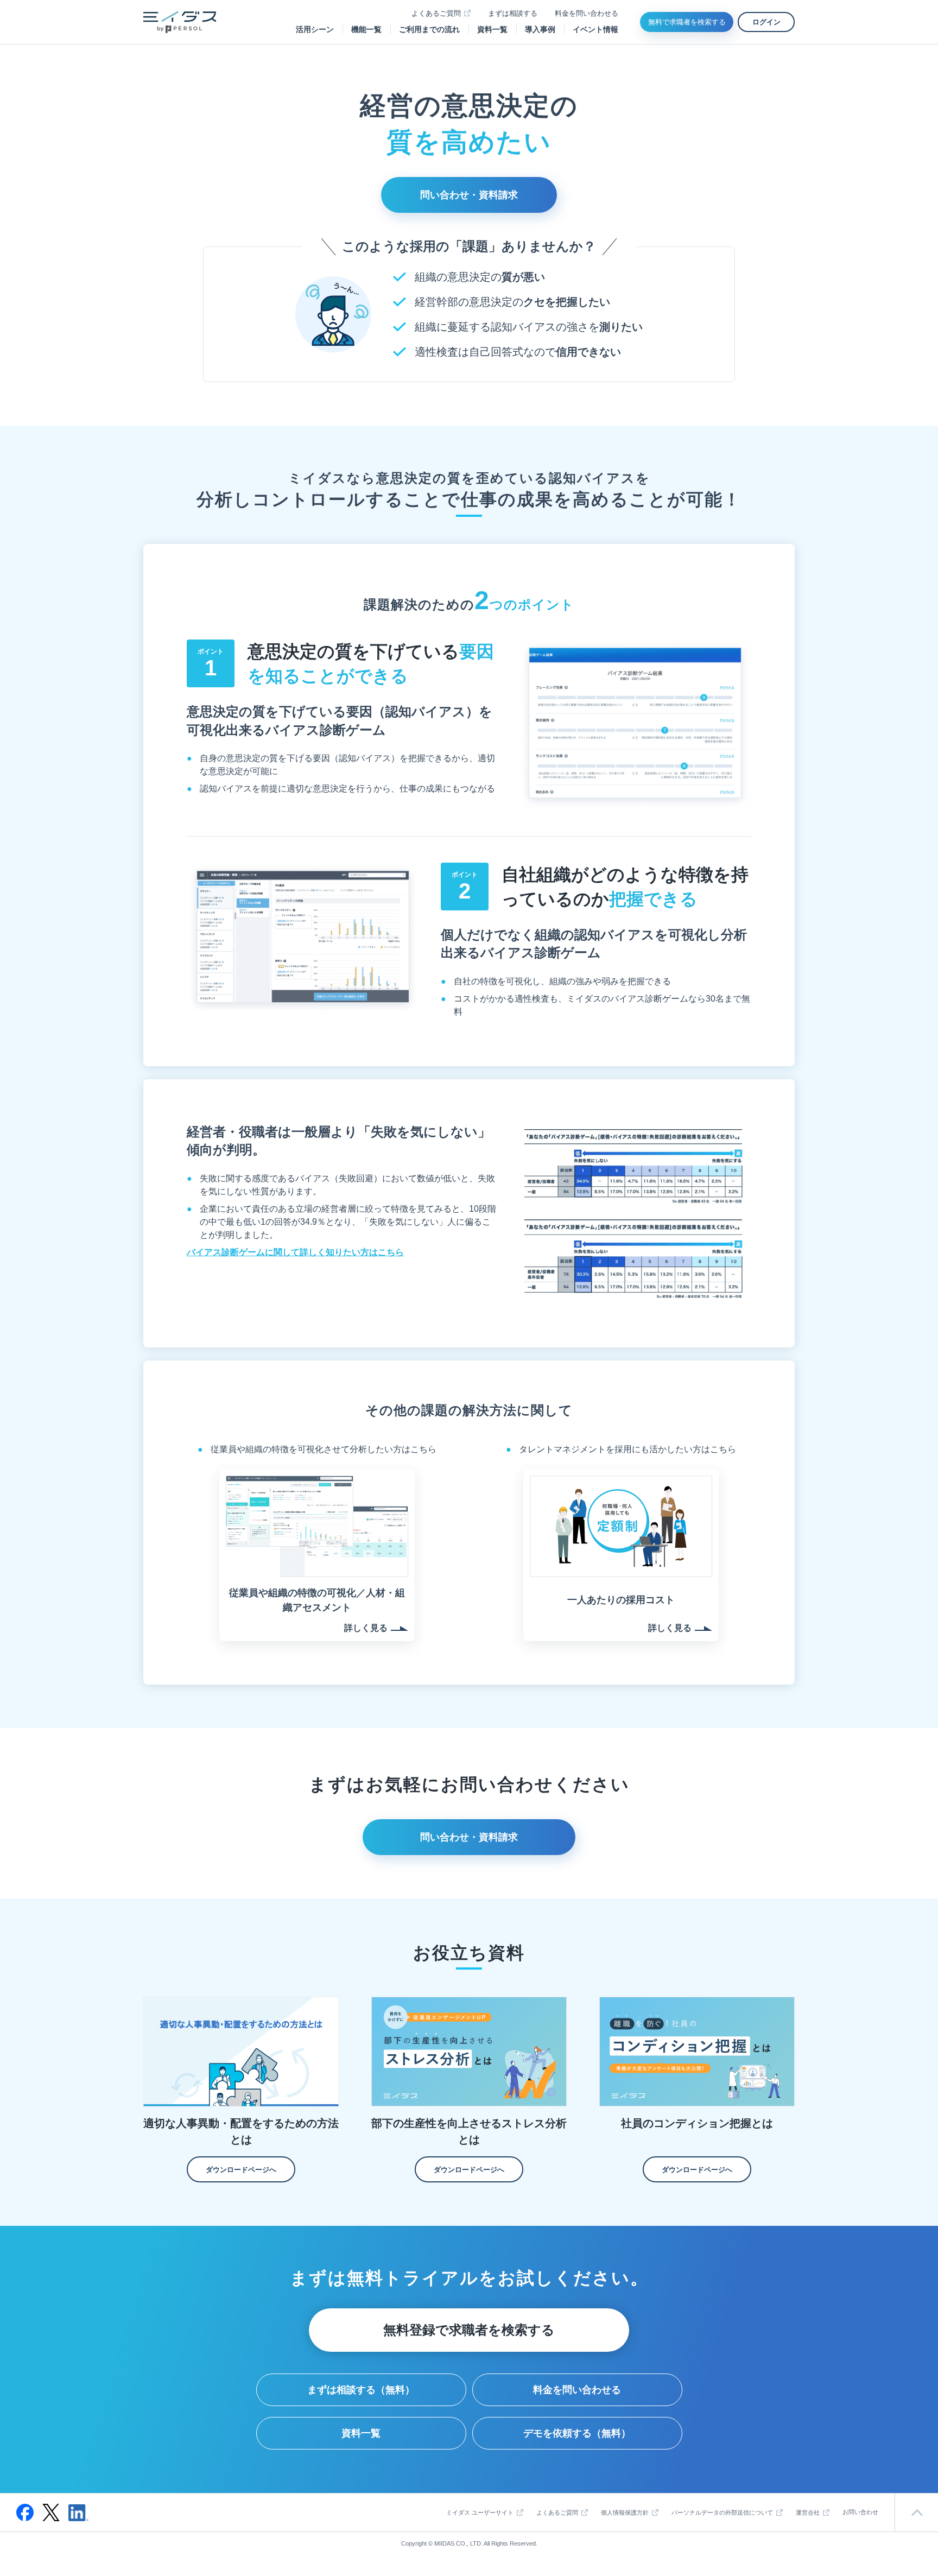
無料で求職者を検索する (687, 22)
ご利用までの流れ (429, 29)
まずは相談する (513, 13)
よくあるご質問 (436, 13)
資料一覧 (492, 29)
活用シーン (315, 29)
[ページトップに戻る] (916, 2512)
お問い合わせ (860, 2512)
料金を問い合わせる (587, 13)
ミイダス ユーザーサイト (480, 2512)
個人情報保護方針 (625, 2512)
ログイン (766, 22)
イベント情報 (595, 29)
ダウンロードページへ (241, 2170)
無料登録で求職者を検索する (469, 2330)
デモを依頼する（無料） (577, 2433)
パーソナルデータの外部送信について (722, 2512)
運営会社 (808, 2512)
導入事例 (540, 29)
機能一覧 (366, 29)
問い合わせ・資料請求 (469, 195)
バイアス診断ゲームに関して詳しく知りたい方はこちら (295, 1252)
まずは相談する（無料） (361, 2390)
